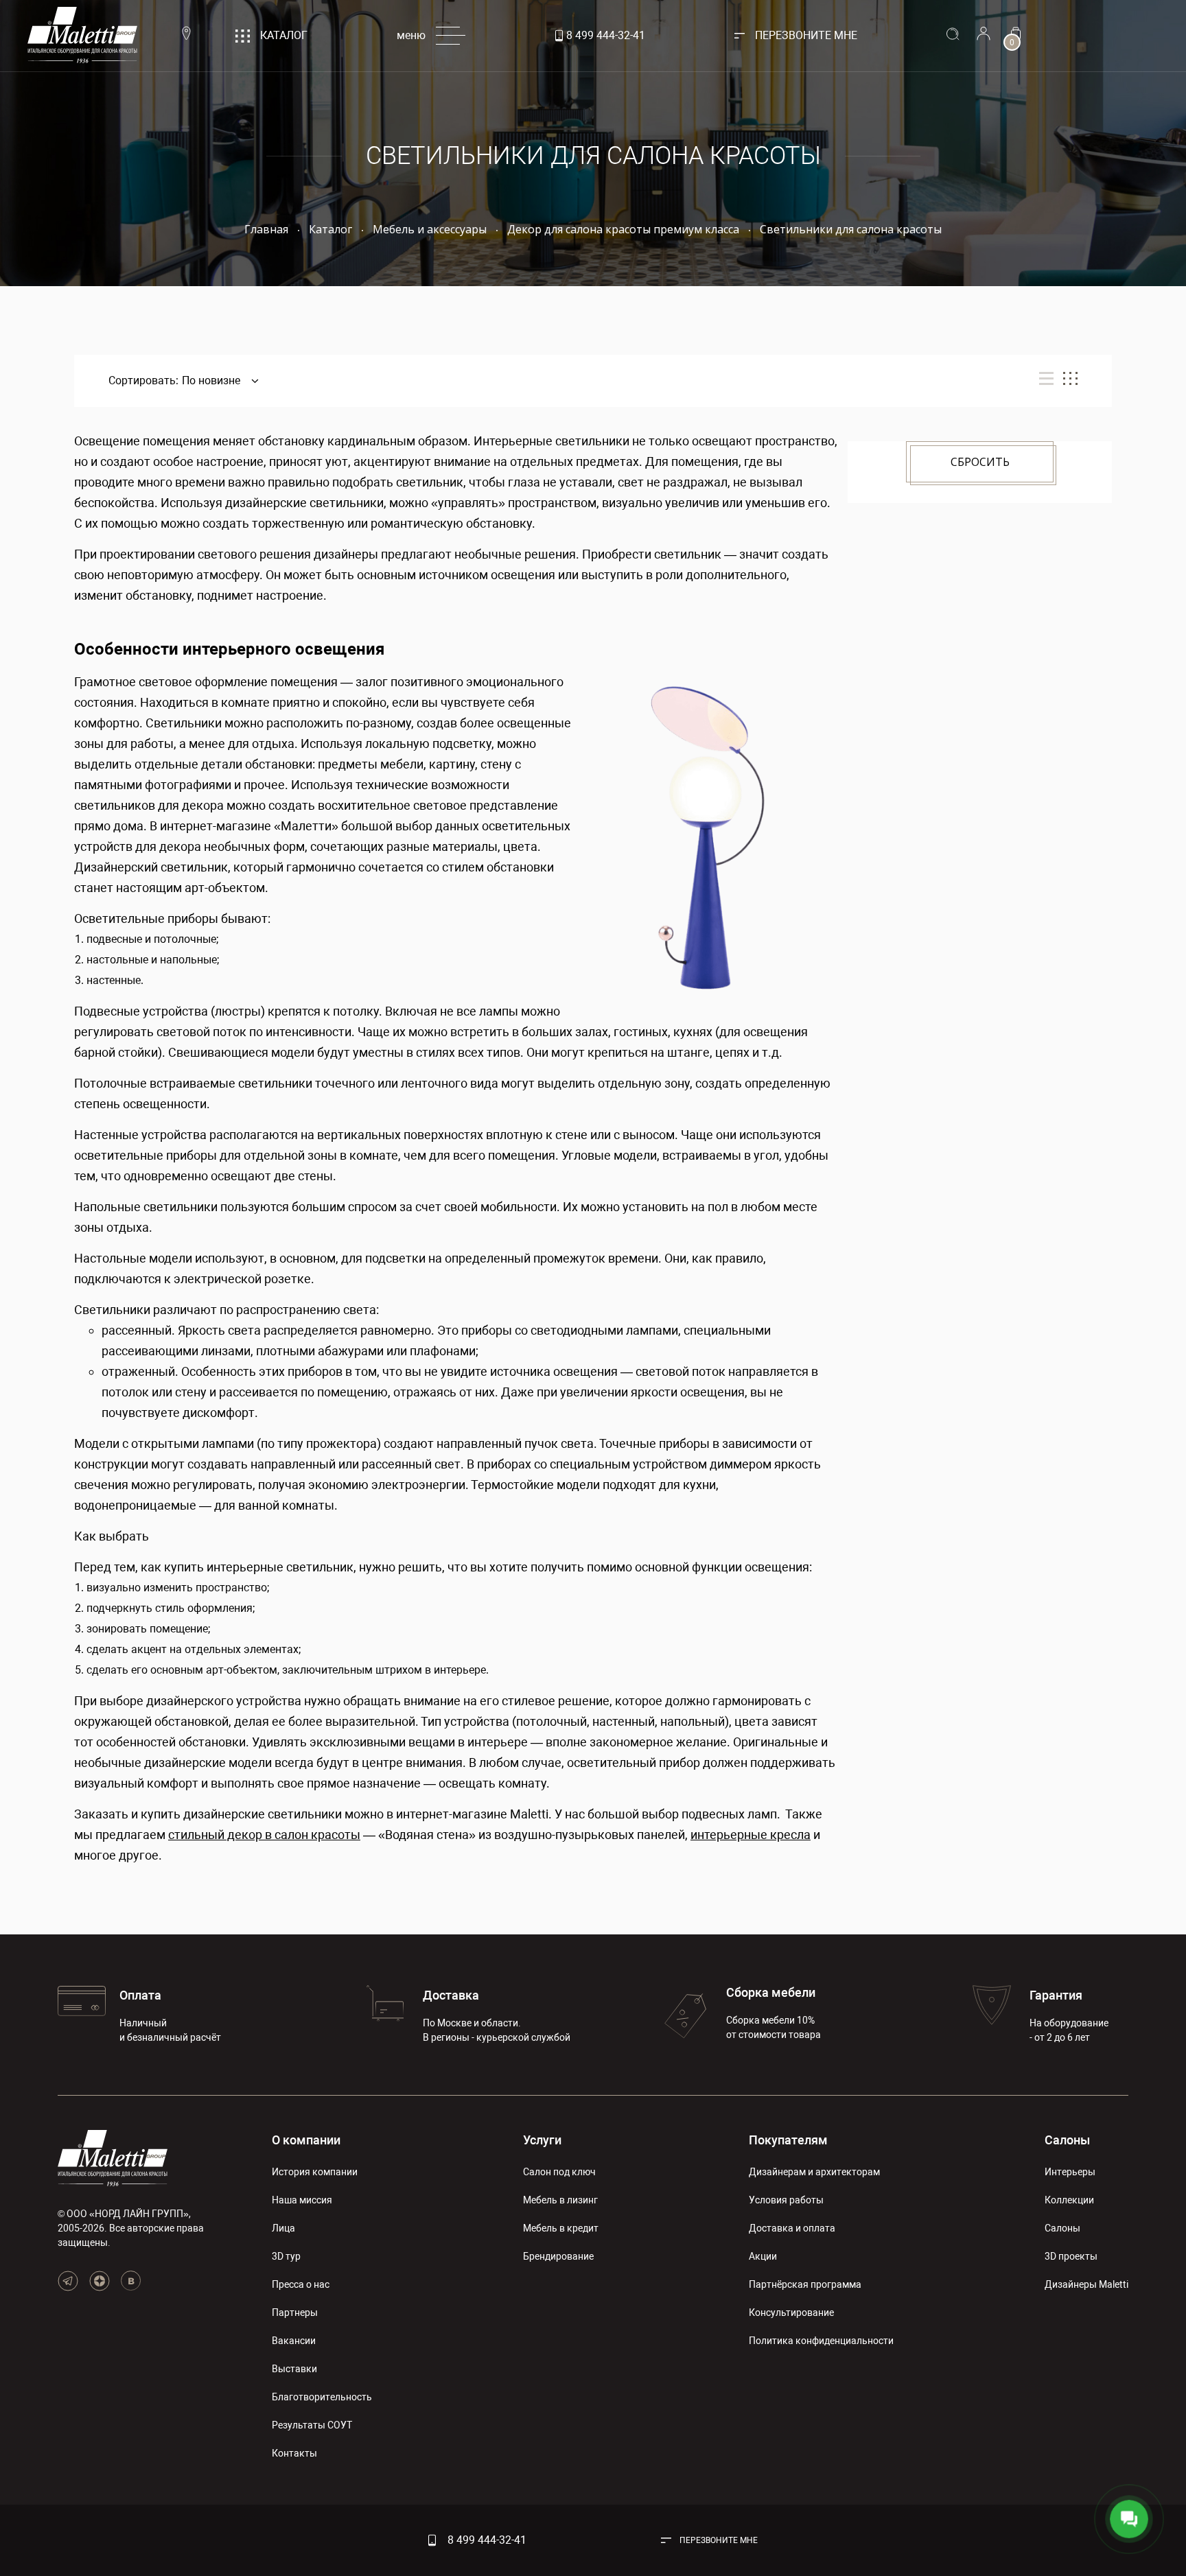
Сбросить (980, 462)
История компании (315, 2172)
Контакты (294, 2453)
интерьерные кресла (751, 1835)
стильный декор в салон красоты (264, 1835)
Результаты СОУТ (312, 2425)
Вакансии (294, 2341)
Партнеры (295, 2312)
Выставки (294, 2369)
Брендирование (558, 2256)
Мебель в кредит (561, 2228)
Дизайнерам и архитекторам (814, 2172)
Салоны (1067, 2140)
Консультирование (791, 2312)
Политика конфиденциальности (821, 2341)
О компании (306, 2140)
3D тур (286, 2256)
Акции (763, 2256)
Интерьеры (1070, 2172)
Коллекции (1069, 2200)
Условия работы (786, 2200)
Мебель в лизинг (560, 2200)
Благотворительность (322, 2397)
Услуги (542, 2140)
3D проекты (1071, 2256)
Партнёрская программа (805, 2284)
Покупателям (788, 2140)
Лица (283, 2228)
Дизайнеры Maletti (1086, 2284)
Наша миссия (302, 2200)
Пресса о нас (301, 2284)
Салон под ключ (559, 2172)
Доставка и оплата (792, 2228)
